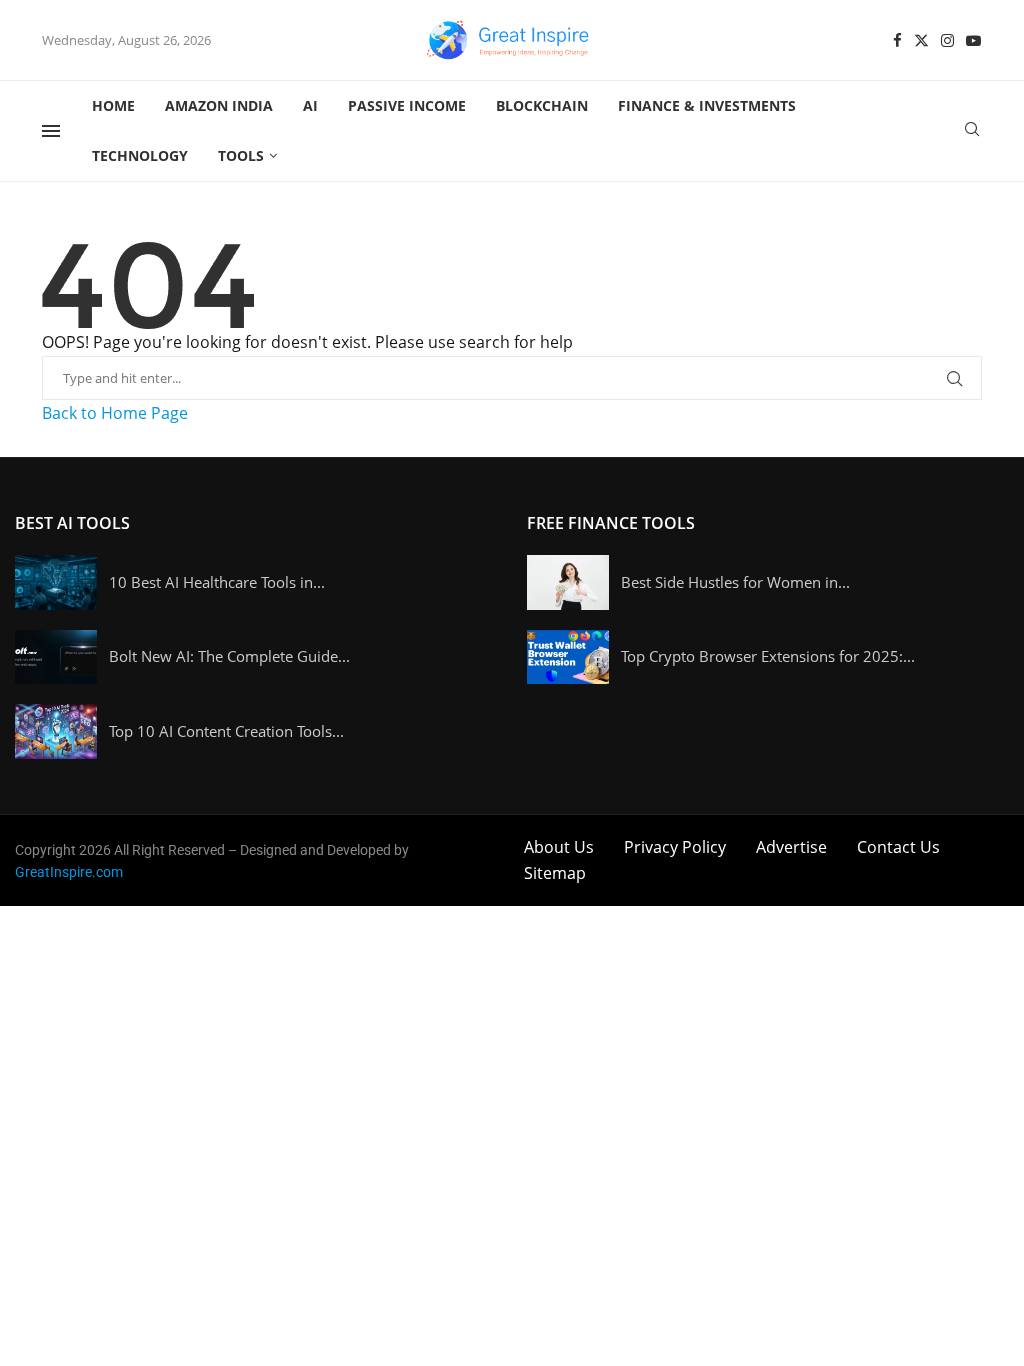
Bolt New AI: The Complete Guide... (229, 656)
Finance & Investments (707, 105)
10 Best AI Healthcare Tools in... (217, 582)
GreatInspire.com (69, 872)
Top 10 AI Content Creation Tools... (226, 731)
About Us (559, 847)
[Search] (972, 131)
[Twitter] (921, 40)
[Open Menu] (51, 131)
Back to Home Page (115, 413)
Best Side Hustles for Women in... (735, 582)
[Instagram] (947, 40)
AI (310, 105)
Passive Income (407, 105)
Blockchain (542, 105)
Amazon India (219, 105)
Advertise (791, 847)
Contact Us (898, 847)
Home (113, 105)
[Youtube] (973, 40)
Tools (241, 155)
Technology (140, 155)
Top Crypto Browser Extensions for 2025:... (768, 656)
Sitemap (555, 873)
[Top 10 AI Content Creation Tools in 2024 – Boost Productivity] (56, 731)
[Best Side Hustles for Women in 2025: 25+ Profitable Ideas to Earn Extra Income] (568, 582)
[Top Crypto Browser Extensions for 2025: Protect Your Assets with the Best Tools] (568, 657)
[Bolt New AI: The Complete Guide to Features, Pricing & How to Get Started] (56, 657)
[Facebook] (897, 40)
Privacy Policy (675, 847)
